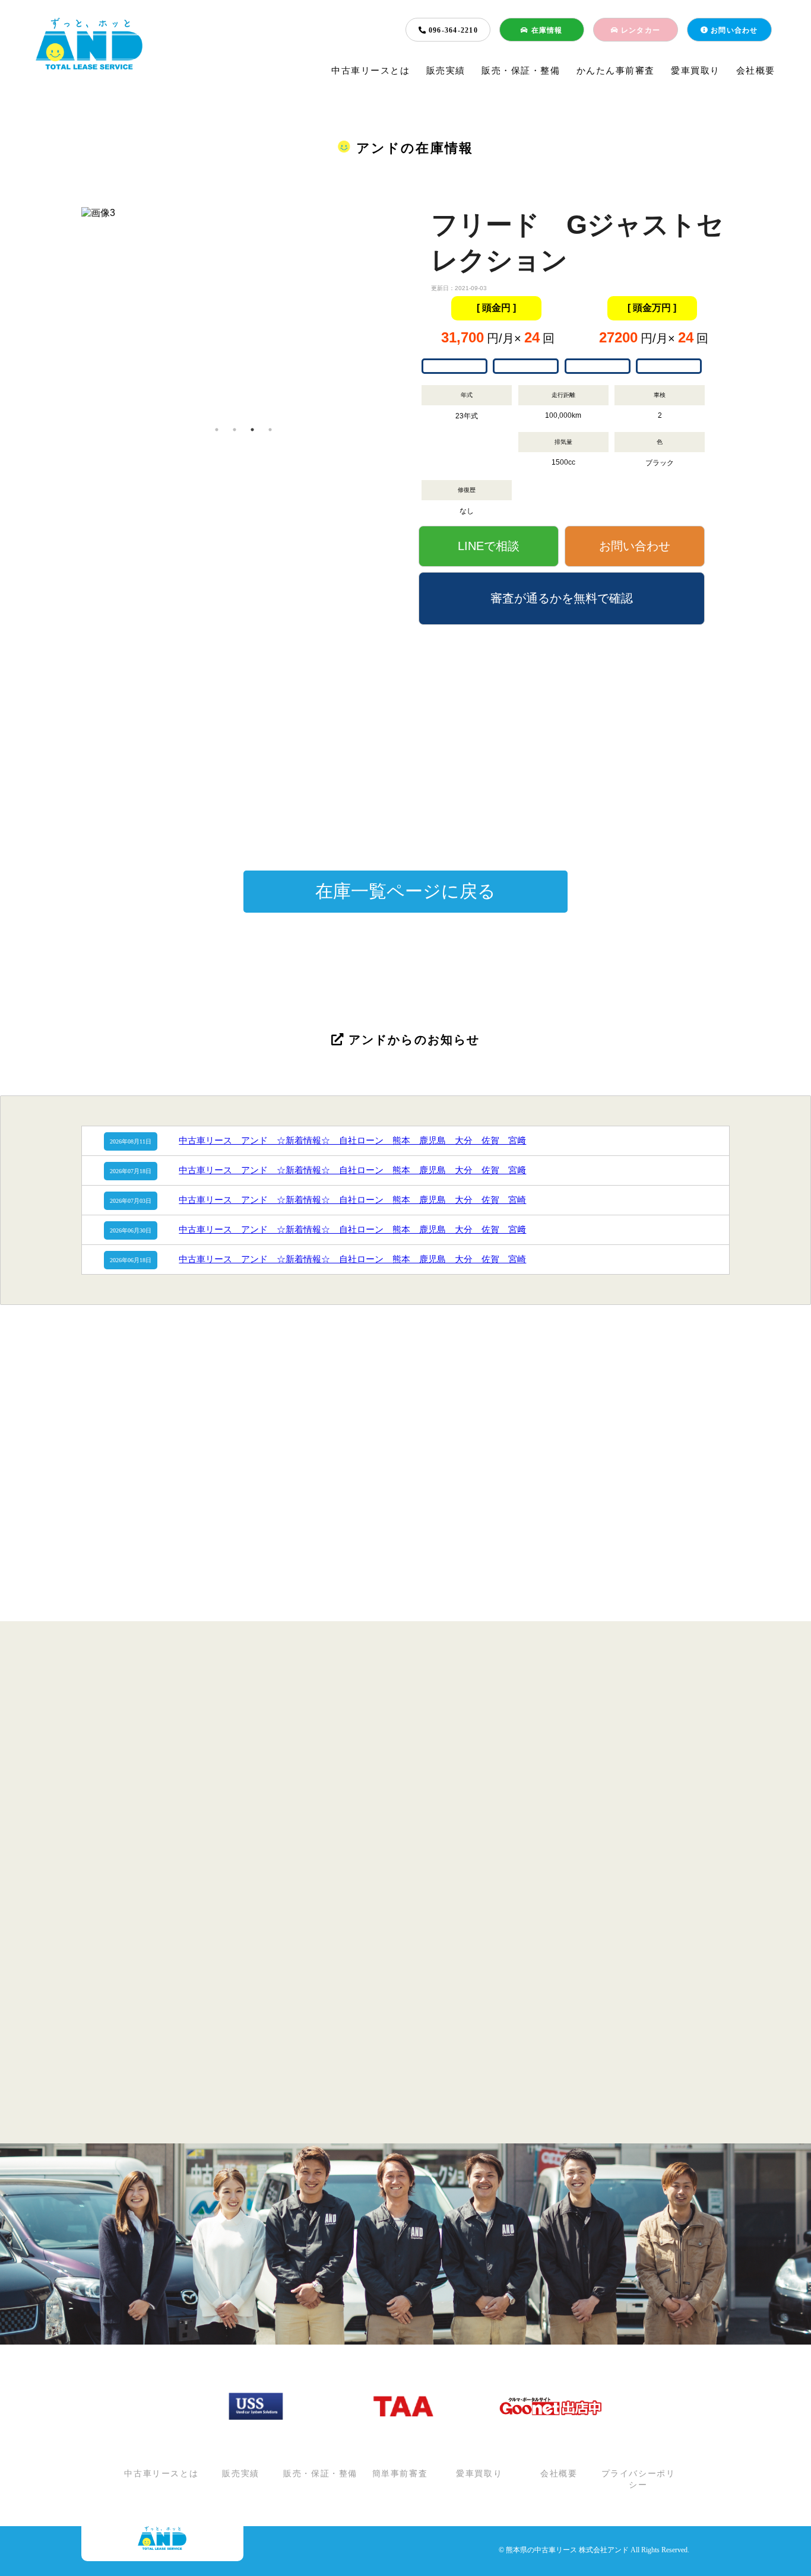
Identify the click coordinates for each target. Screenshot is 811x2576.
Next (414, 314)
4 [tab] (270, 430)
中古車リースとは (370, 71)
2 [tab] (235, 430)
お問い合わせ (733, 30)
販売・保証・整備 (521, 71)
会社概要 (756, 71)
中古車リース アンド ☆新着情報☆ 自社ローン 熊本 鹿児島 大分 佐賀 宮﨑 (352, 1141)
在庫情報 (546, 30)
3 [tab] (252, 430)
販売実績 (446, 71)
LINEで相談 (489, 546)
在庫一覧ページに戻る (405, 891)
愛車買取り (696, 71)
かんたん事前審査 (616, 71)
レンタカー (639, 30)
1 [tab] (217, 430)
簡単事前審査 (400, 2474)
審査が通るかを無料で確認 (562, 598)
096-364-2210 (452, 30)
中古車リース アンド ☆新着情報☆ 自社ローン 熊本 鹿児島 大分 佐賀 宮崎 (352, 1200)
